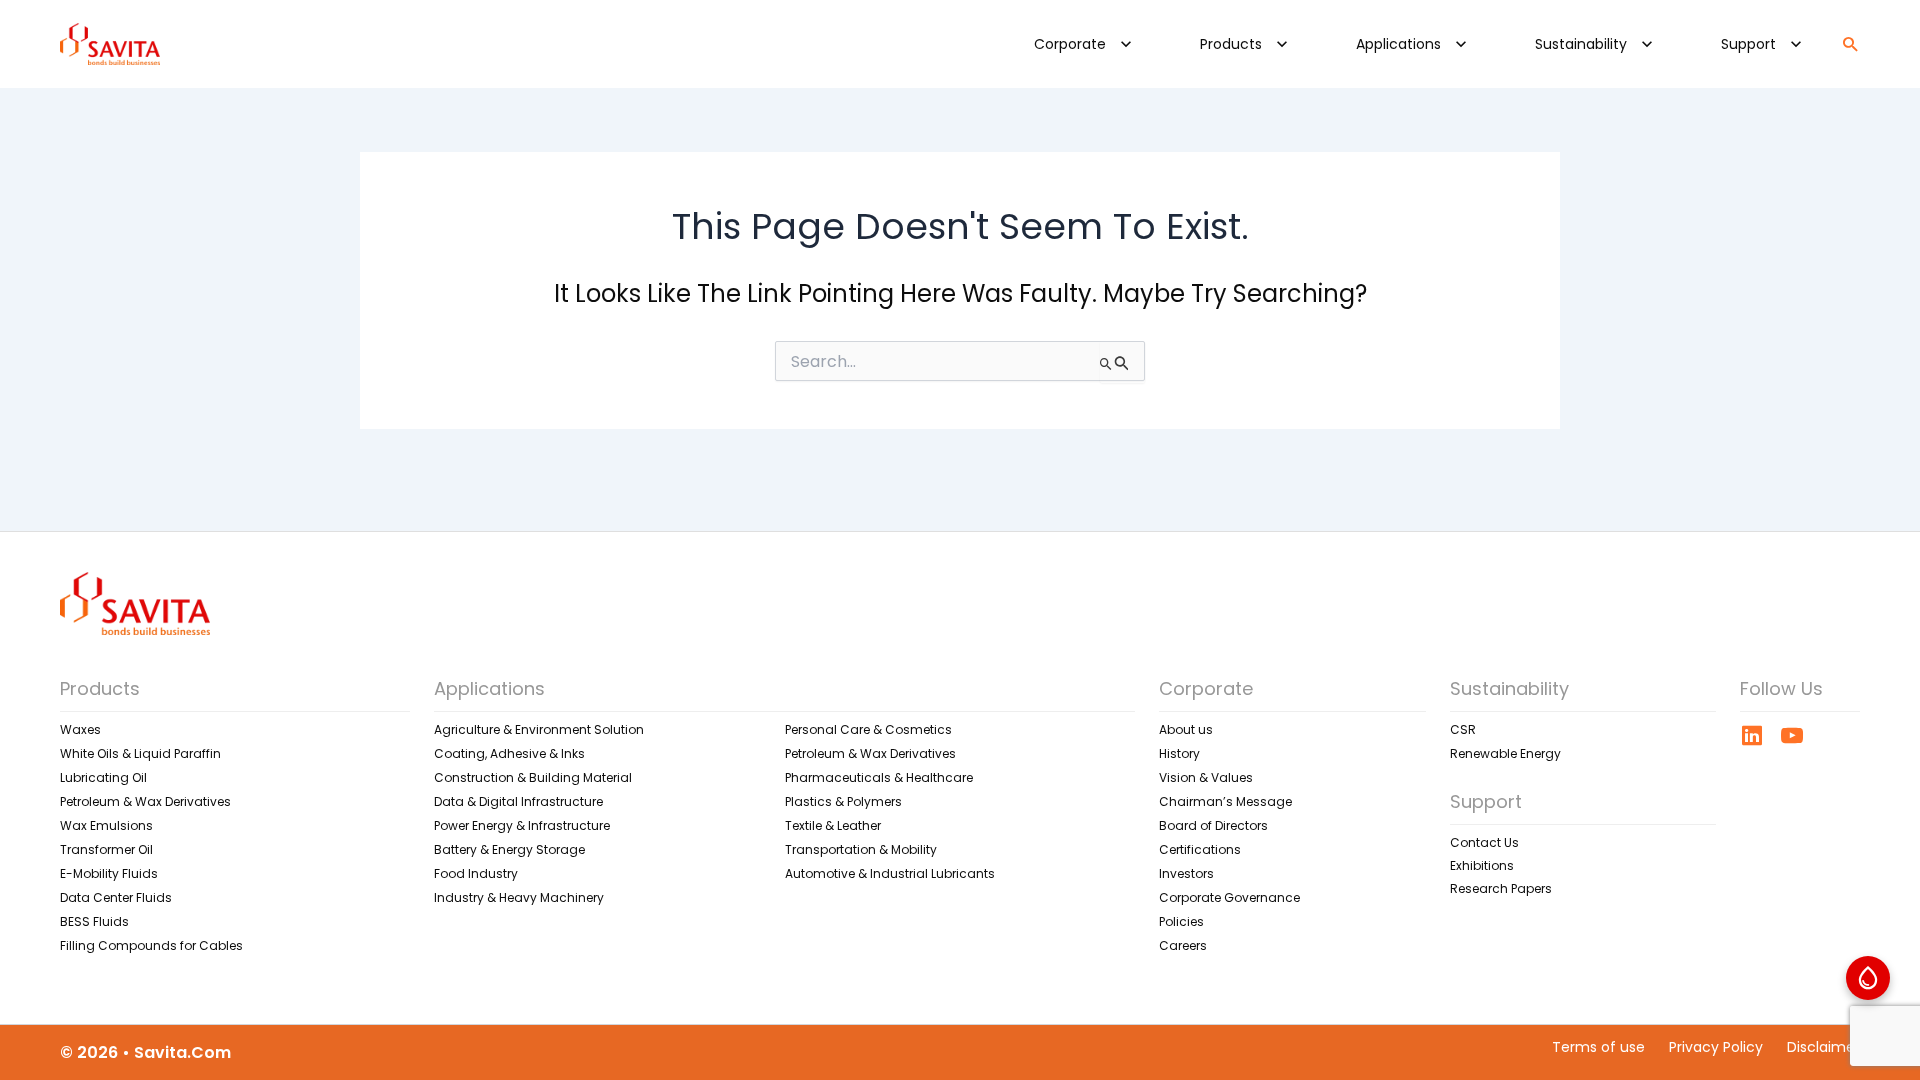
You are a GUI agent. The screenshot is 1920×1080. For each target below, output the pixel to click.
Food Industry (476, 873)
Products (1231, 44)
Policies (1181, 921)
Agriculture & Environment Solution (539, 729)
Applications (1398, 44)
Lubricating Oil (103, 777)
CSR (1463, 729)
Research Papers (1501, 888)
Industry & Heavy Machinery (519, 897)
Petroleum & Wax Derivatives (145, 801)
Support (1748, 44)
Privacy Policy (1716, 1047)
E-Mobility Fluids (109, 873)
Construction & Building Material (533, 777)
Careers (1183, 945)
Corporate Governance (1229, 897)
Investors (1186, 873)
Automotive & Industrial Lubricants (890, 873)
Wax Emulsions (106, 825)
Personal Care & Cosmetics (868, 729)
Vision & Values (1206, 777)
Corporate (1070, 44)
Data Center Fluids (116, 897)
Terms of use (1598, 1047)
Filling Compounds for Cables (151, 945)
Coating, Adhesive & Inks (509, 753)
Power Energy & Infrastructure (522, 825)
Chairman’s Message (1225, 801)
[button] (1126, 44)
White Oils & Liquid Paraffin (140, 753)
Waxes (80, 729)
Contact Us (1484, 842)
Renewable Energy (1505, 753)
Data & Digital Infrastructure (518, 801)
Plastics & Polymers (843, 801)
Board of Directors (1213, 825)
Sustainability (1581, 44)
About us (1186, 729)
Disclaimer (1823, 1047)
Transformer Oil (106, 849)
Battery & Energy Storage (509, 849)
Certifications (1200, 849)
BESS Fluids (94, 921)
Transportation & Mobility (861, 849)
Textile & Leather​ (833, 825)
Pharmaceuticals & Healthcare (879, 777)
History (1179, 753)
